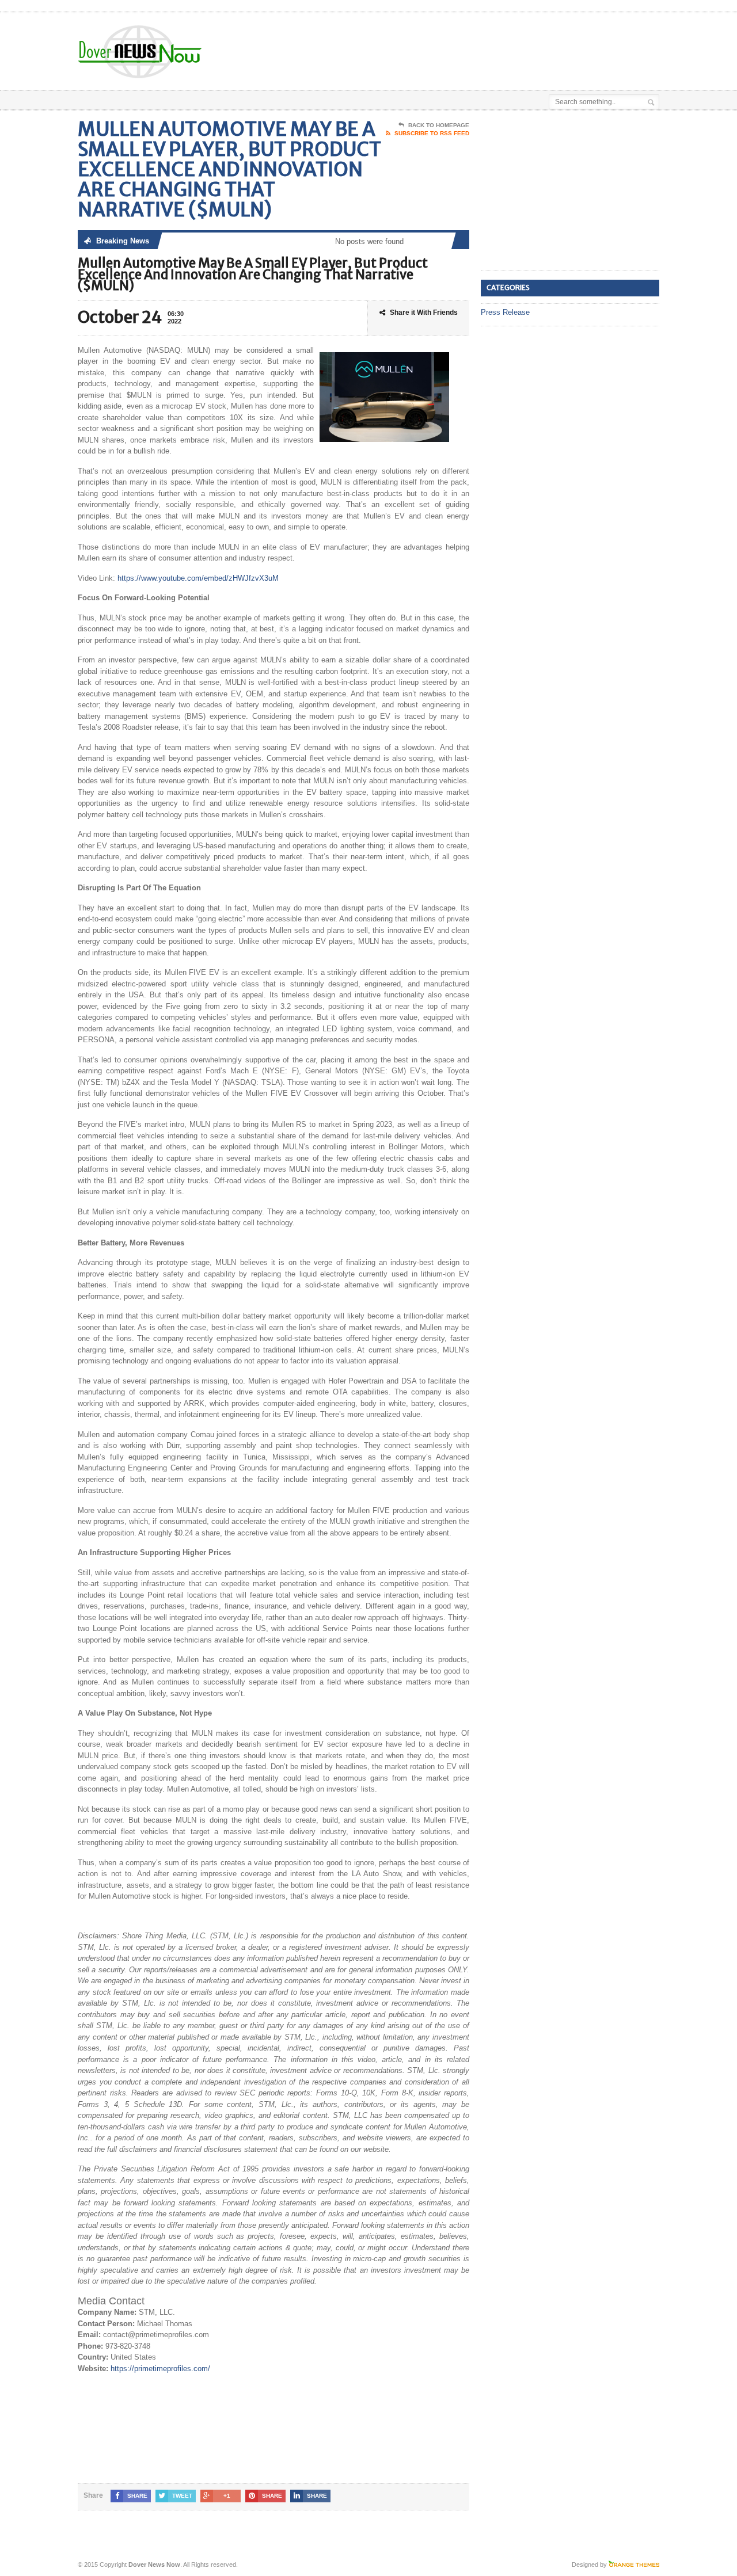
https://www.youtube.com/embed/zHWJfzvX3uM (198, 578)
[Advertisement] (525, 42)
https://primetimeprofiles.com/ (160, 2369)
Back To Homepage (439, 125)
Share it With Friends (424, 313)
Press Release (505, 312)
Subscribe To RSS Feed (432, 133)
